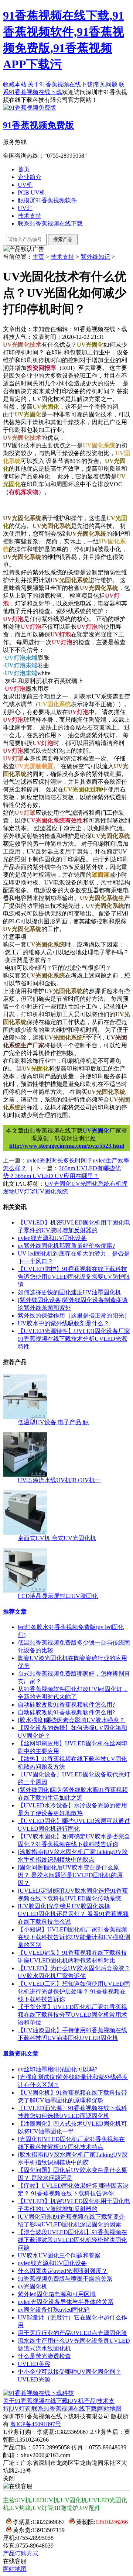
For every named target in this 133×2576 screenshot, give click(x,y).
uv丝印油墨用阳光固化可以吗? (57, 2069)
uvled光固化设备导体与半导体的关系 (66, 2302)
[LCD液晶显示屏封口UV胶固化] (25, 1591)
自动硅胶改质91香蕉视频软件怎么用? (66, 1705)
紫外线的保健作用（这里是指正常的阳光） (74, 1316)
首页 (24, 169)
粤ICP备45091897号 (36, 2424)
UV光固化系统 (91, 1184)
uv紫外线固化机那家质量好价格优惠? (66, 1246)
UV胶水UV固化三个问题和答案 (59, 2255)
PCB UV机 (32, 193)
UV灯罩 (25, 1191)
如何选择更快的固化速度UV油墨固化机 (69, 1292)
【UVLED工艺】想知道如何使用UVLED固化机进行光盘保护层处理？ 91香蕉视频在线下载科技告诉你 (74, 1991)
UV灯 (25, 208)
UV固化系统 (52, 1191)
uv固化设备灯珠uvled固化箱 (54, 2310)
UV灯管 (20, 2409)
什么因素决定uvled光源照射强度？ (63, 2271)
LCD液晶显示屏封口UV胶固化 (58, 1596)
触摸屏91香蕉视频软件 (47, 200)
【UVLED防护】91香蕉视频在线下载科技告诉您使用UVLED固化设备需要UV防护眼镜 (74, 1277)
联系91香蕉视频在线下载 (50, 224)
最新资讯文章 (21, 2053)
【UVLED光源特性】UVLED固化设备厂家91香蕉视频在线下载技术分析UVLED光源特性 (74, 1339)
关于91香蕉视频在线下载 (60, 84)
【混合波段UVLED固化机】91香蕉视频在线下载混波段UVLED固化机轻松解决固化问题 (72, 2240)
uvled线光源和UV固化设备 (52, 1238)
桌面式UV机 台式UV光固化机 (57, 1538)
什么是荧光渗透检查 (44, 2356)
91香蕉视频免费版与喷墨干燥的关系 (65, 2279)
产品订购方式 (21, 2553)
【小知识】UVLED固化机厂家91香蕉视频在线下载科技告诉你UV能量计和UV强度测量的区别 (74, 1937)
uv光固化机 (33, 2286)
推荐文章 (15, 1612)
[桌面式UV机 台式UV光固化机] (25, 1533)
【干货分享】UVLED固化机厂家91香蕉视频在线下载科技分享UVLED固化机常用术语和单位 (72, 2015)
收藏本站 (15, 84)
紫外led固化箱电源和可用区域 (57, 2294)
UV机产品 (82, 2401)
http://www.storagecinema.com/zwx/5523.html (67, 1146)
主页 (38, 257)
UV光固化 (96, 1131)
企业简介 (30, 177)
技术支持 (30, 216)
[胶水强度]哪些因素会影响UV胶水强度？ (71, 1720)
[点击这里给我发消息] (7, 2522)
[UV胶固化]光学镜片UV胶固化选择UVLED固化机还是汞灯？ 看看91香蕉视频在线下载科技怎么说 (73, 1914)
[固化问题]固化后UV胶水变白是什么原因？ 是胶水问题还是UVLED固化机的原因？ (70, 1875)
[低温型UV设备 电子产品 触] (25, 1417)
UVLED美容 (34, 2364)
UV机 (25, 185)
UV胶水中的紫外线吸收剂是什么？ (64, 1323)
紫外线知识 (95, 257)
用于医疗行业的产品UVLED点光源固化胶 (72, 2333)
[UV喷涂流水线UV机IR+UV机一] (25, 1475)
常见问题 (106, 84)
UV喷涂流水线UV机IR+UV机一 (59, 1480)
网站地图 (110, 2409)
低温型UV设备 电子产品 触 (53, 1422)
